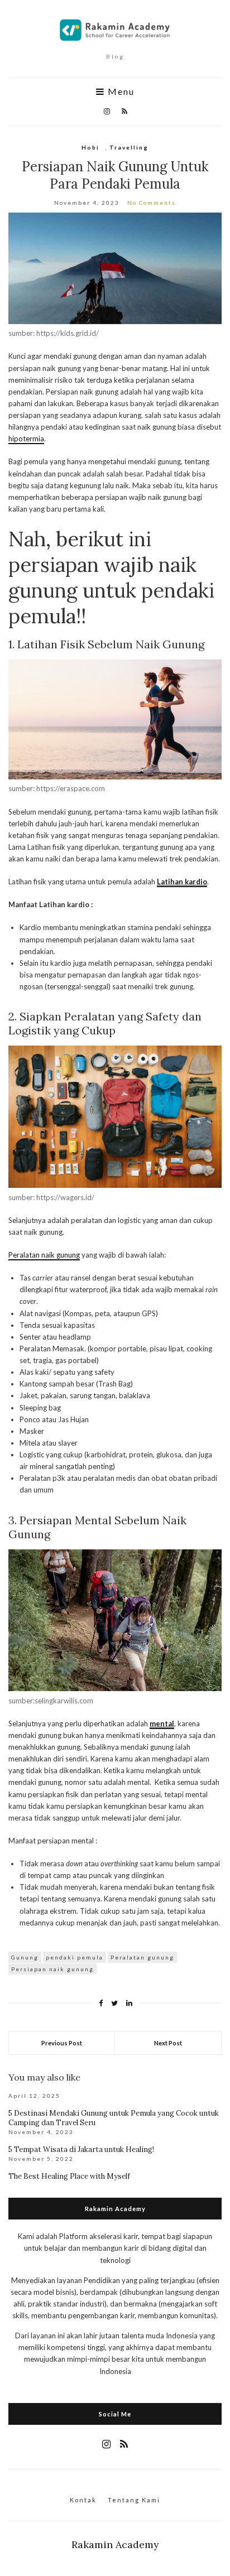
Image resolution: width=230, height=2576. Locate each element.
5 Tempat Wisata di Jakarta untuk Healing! (81, 2149)
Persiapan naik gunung (52, 1969)
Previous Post (62, 2043)
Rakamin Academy (115, 2544)
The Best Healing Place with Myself (69, 2176)
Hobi (90, 147)
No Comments (152, 203)
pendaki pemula (75, 1957)
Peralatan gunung (142, 1957)
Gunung (25, 1957)
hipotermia (26, 439)
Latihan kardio (182, 882)
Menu (120, 92)
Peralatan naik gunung (44, 1255)
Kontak (83, 2500)
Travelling (129, 147)
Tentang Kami (134, 2500)
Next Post (168, 2043)
